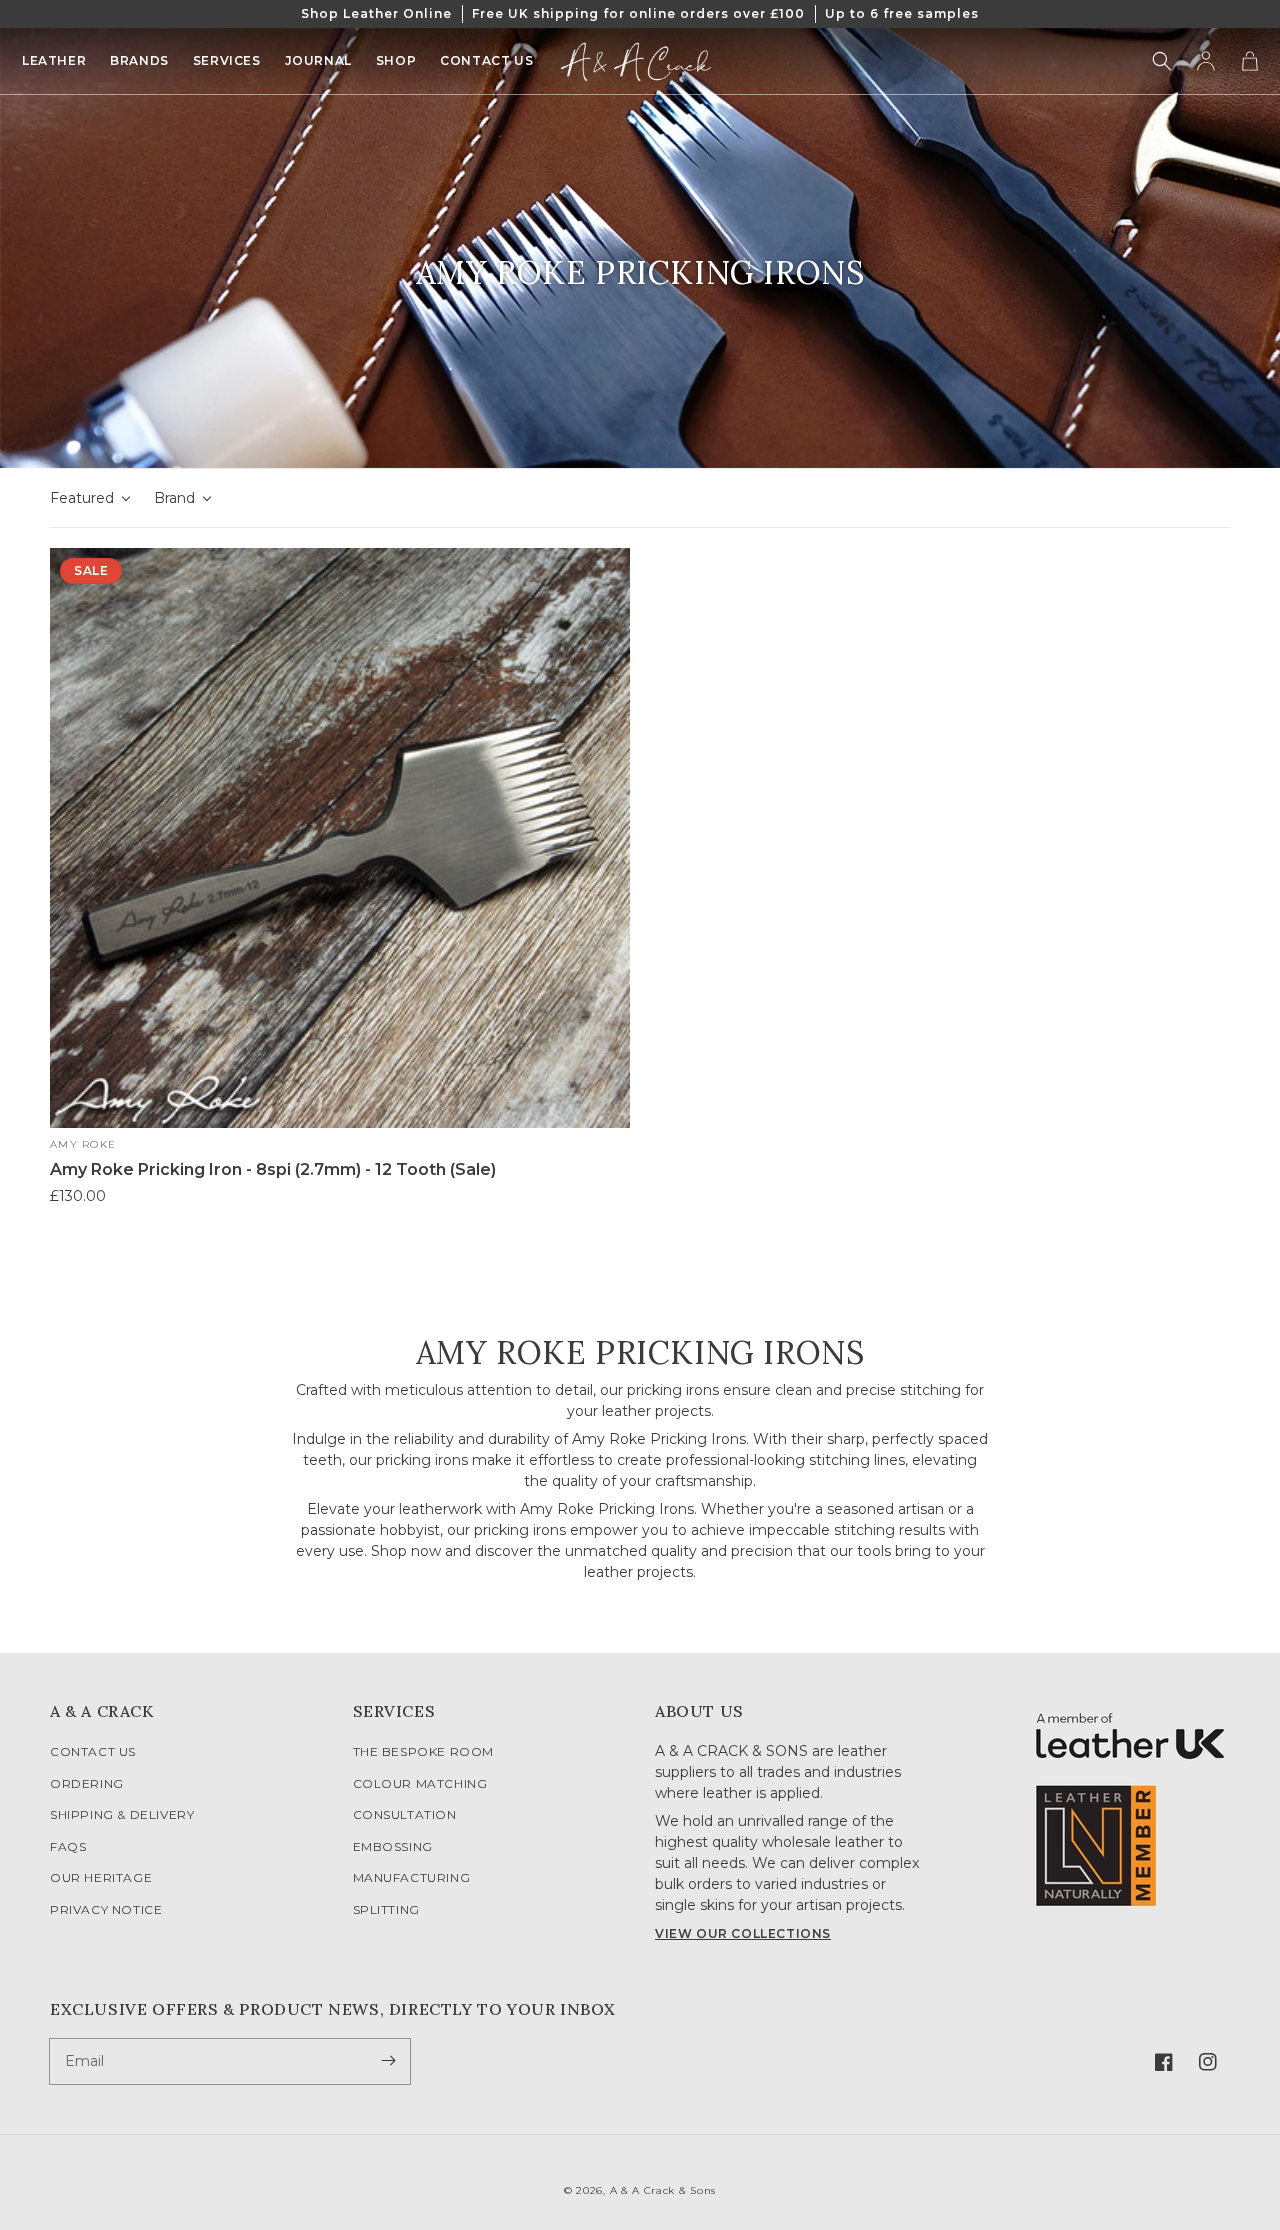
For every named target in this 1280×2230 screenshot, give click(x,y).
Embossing (393, 1846)
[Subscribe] (388, 2061)
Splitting (386, 1909)
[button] (1162, 61)
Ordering (87, 1783)
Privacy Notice (106, 1909)
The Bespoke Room (424, 1751)
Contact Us (93, 1751)
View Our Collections (743, 1933)
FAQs (68, 1846)
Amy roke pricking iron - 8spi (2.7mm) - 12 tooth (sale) (273, 1169)
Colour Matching (420, 1783)
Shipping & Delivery (122, 1814)
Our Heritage (101, 1877)
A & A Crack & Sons (663, 2190)
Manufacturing (412, 1877)
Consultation (405, 1814)
